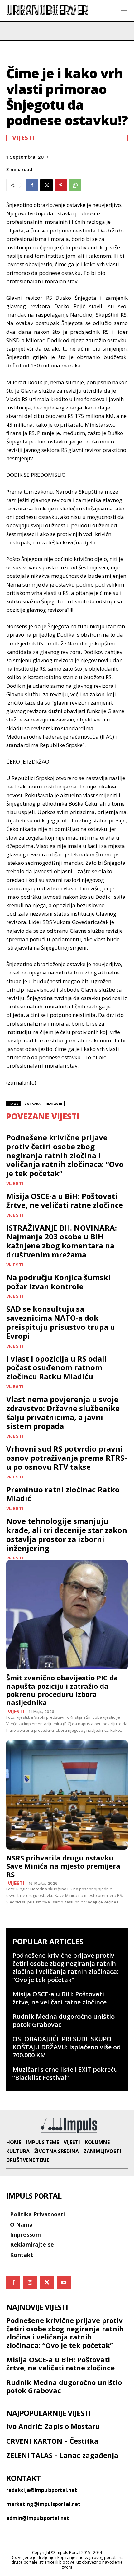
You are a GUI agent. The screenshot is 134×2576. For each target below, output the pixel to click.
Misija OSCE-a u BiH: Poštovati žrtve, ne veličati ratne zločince (65, 1200)
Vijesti (24, 138)
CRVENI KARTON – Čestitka (52, 2441)
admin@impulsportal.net (38, 2518)
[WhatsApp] (75, 185)
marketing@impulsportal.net (43, 2504)
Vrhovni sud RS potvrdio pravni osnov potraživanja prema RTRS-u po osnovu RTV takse (67, 1458)
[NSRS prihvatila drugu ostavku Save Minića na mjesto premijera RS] (67, 1795)
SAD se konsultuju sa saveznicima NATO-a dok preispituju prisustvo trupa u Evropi (61, 1322)
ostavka (33, 1104)
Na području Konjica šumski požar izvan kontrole (58, 1282)
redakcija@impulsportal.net (42, 2490)
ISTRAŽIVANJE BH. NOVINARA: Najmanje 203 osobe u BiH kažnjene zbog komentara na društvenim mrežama (62, 1241)
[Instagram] (30, 2282)
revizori (54, 1104)
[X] (46, 185)
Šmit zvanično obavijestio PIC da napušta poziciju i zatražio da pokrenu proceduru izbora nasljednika (62, 1690)
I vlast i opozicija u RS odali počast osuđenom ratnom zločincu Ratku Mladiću (57, 1368)
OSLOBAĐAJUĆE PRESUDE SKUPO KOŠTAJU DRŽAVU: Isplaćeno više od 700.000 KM (67, 2047)
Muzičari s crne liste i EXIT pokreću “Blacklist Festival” (65, 2073)
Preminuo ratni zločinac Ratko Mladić (63, 1494)
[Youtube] (64, 2282)
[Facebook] (32, 185)
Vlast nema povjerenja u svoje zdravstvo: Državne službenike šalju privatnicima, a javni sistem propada (63, 1412)
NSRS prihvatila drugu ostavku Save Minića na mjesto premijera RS (63, 1866)
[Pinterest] (61, 185)
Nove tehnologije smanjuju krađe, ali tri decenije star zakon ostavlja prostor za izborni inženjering (67, 1534)
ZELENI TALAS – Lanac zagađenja (62, 2455)
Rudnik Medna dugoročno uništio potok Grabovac (64, 2021)
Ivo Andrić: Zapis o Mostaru (53, 2426)
